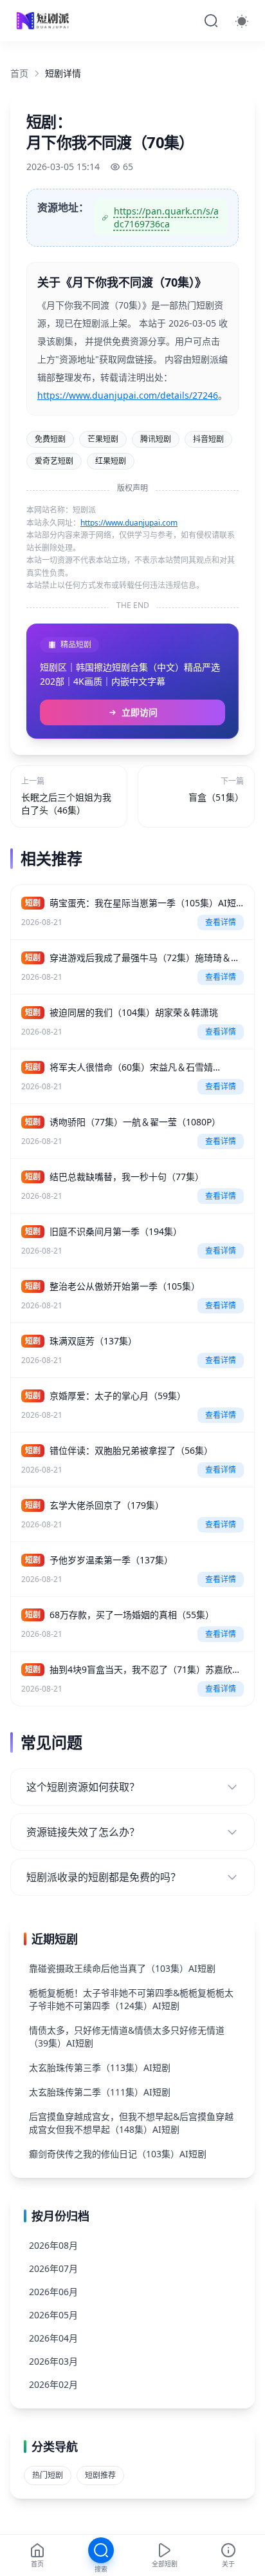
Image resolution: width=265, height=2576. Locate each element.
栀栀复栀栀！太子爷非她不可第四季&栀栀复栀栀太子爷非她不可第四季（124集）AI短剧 (131, 1999)
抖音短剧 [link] (208, 439)
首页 (19, 73)
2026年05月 (53, 2315)
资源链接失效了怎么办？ (83, 1832)
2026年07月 (53, 2268)
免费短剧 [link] (50, 439)
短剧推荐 (100, 2475)
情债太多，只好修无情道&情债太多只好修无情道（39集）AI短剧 (127, 2037)
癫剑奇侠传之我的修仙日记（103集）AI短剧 (118, 2154)
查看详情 (221, 922)
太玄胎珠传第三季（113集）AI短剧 (100, 2067)
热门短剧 (48, 2475)
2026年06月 (53, 2292)
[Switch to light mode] (242, 21)
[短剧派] (44, 21)
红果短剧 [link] (111, 461)
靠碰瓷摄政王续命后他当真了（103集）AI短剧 (122, 1968)
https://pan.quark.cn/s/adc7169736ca (166, 217)
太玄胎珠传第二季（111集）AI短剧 (100, 2092)
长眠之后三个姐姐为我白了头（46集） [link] (66, 804)
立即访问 (140, 712)
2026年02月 (53, 2384)
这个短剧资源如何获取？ (83, 1787)
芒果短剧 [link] (103, 439)
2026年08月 (53, 2245)
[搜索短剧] (211, 21)
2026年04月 (53, 2338)
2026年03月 (53, 2361)
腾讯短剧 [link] (156, 439)
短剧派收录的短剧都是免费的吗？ (104, 1877)
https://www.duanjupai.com (129, 523)
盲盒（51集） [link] (216, 797)
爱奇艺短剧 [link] (54, 461)
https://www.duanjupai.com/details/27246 (128, 395)
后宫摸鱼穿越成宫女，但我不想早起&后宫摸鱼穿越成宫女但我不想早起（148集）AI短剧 (131, 2123)
